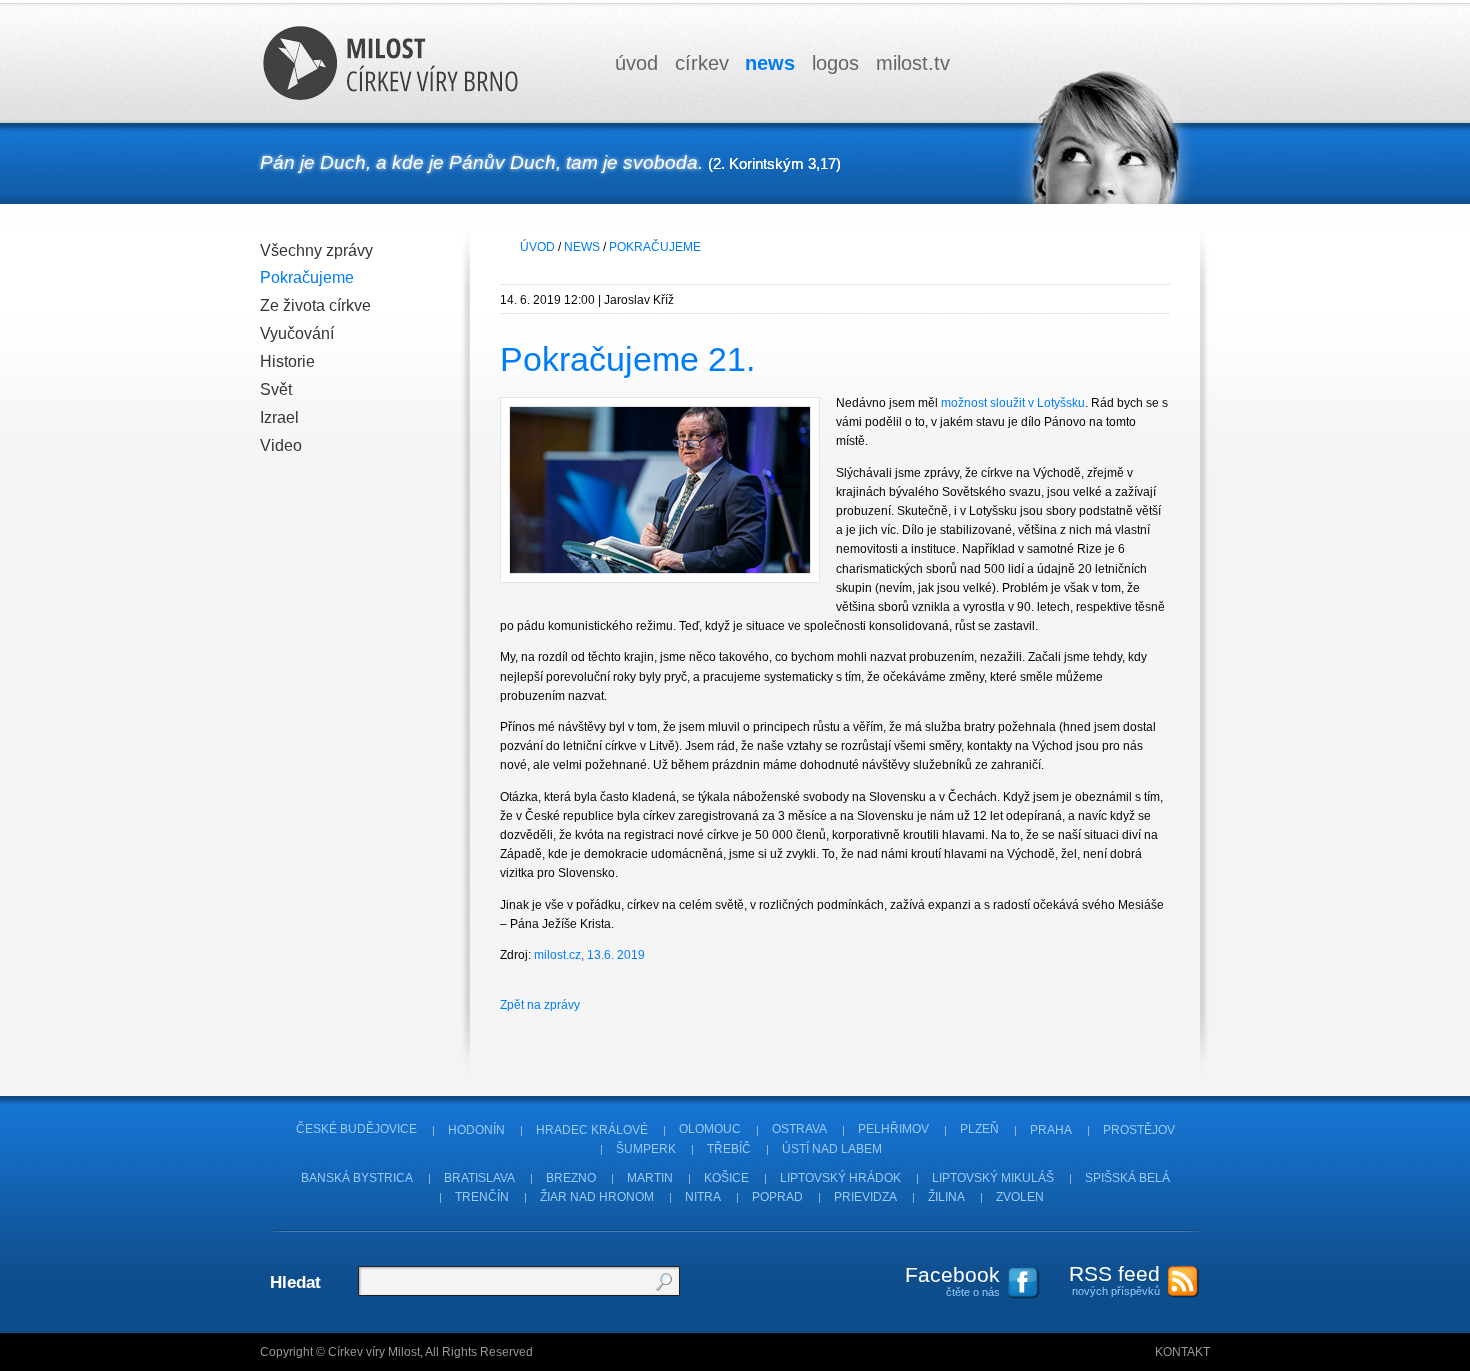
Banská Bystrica (357, 1178)
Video (281, 445)
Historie (287, 361)
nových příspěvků (1114, 1279)
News (582, 247)
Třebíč (729, 1149)
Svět (276, 389)
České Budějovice (356, 1130)
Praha (1051, 1130)
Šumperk (646, 1149)
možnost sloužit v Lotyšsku (1013, 403)
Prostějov (1139, 1130)
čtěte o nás (952, 1280)
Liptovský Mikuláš (993, 1178)
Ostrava (799, 1130)
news (770, 63)
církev (702, 63)
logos (835, 63)
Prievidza (865, 1197)
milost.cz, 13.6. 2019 (589, 955)
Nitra (703, 1197)
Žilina (946, 1197)
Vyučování (297, 333)
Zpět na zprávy (540, 1005)
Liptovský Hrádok (840, 1178)
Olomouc (710, 1130)
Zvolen (1020, 1197)
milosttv (913, 63)
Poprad (777, 1197)
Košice (726, 1178)
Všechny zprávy (316, 250)
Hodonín (476, 1130)
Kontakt (1182, 1352)
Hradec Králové (592, 1130)
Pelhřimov (893, 1130)
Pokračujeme (307, 277)
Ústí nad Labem (832, 1149)
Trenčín (482, 1197)
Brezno (571, 1178)
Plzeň (979, 1130)
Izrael (279, 417)
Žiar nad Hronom (597, 1197)
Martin (650, 1178)
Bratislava (479, 1178)
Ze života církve (315, 305)
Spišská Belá (1127, 1178)
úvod (636, 63)
